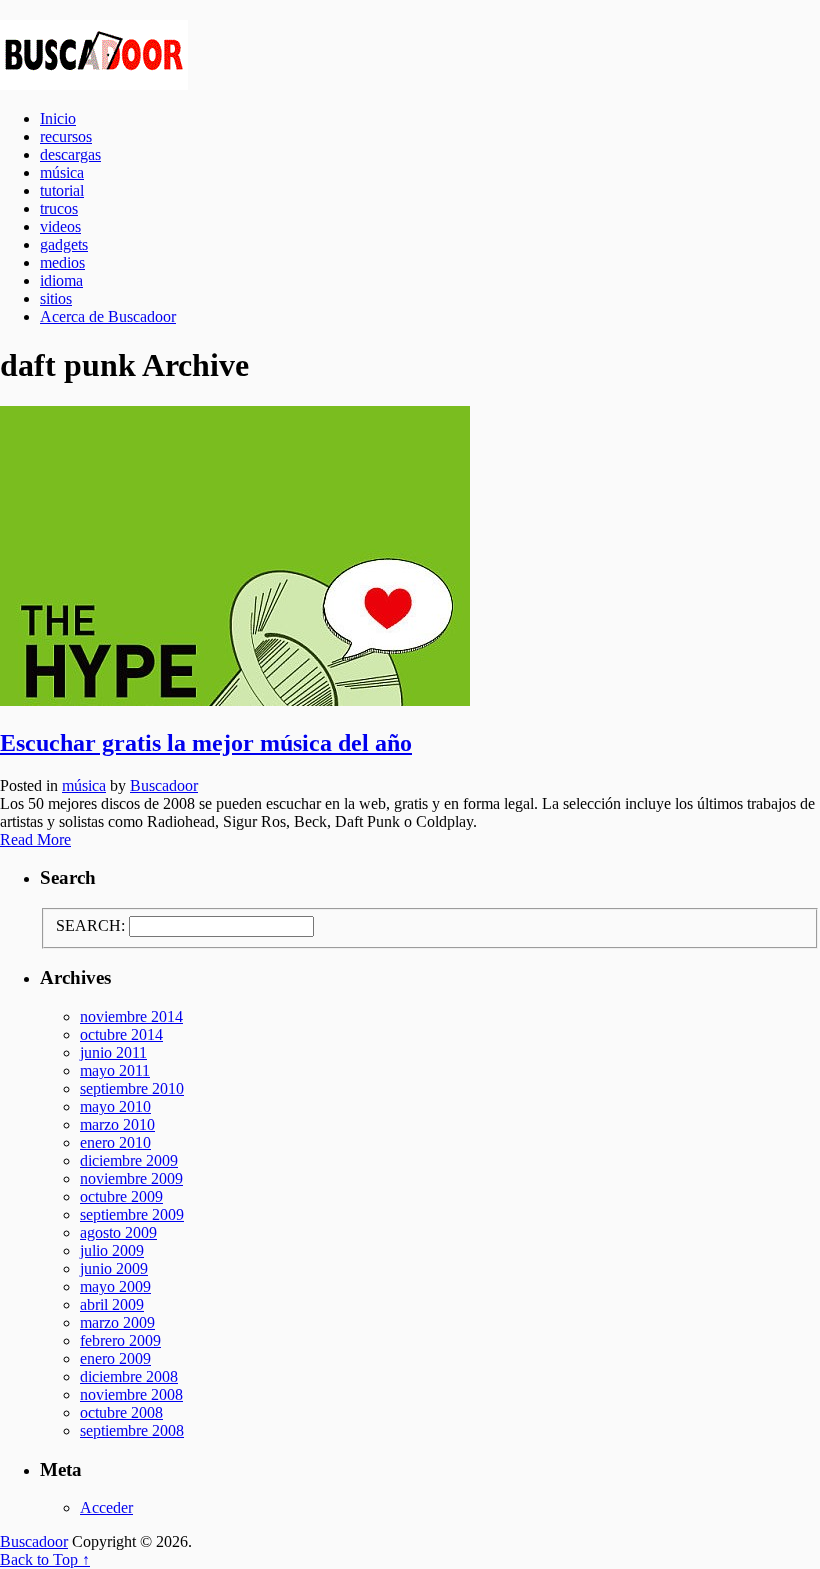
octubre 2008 (121, 1412)
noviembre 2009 (131, 1178)
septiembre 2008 (132, 1430)
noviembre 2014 (131, 1016)
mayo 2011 (115, 1070)
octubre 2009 (121, 1196)
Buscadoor (410, 55)
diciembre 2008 (129, 1376)
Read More (35, 839)
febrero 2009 (120, 1340)
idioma (61, 280)
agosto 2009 (118, 1232)
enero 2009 (115, 1358)
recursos (66, 136)
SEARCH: (90, 925)
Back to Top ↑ (45, 1559)
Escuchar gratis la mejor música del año (206, 743)
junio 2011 (113, 1052)
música (62, 172)
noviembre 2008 (131, 1394)
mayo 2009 (115, 1286)
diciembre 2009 (129, 1160)
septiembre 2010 (132, 1088)
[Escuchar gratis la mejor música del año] (410, 558)
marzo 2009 (117, 1322)
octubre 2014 (121, 1034)
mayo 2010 (115, 1106)
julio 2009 (112, 1250)
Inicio (58, 118)
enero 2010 (115, 1142)
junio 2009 (114, 1268)
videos (60, 226)
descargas (70, 154)
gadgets (64, 244)
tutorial (62, 190)
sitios (56, 298)
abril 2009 (112, 1304)
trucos (59, 208)
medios (62, 262)
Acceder (106, 1507)
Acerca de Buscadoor (108, 316)
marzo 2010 (117, 1124)
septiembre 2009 (132, 1214)
